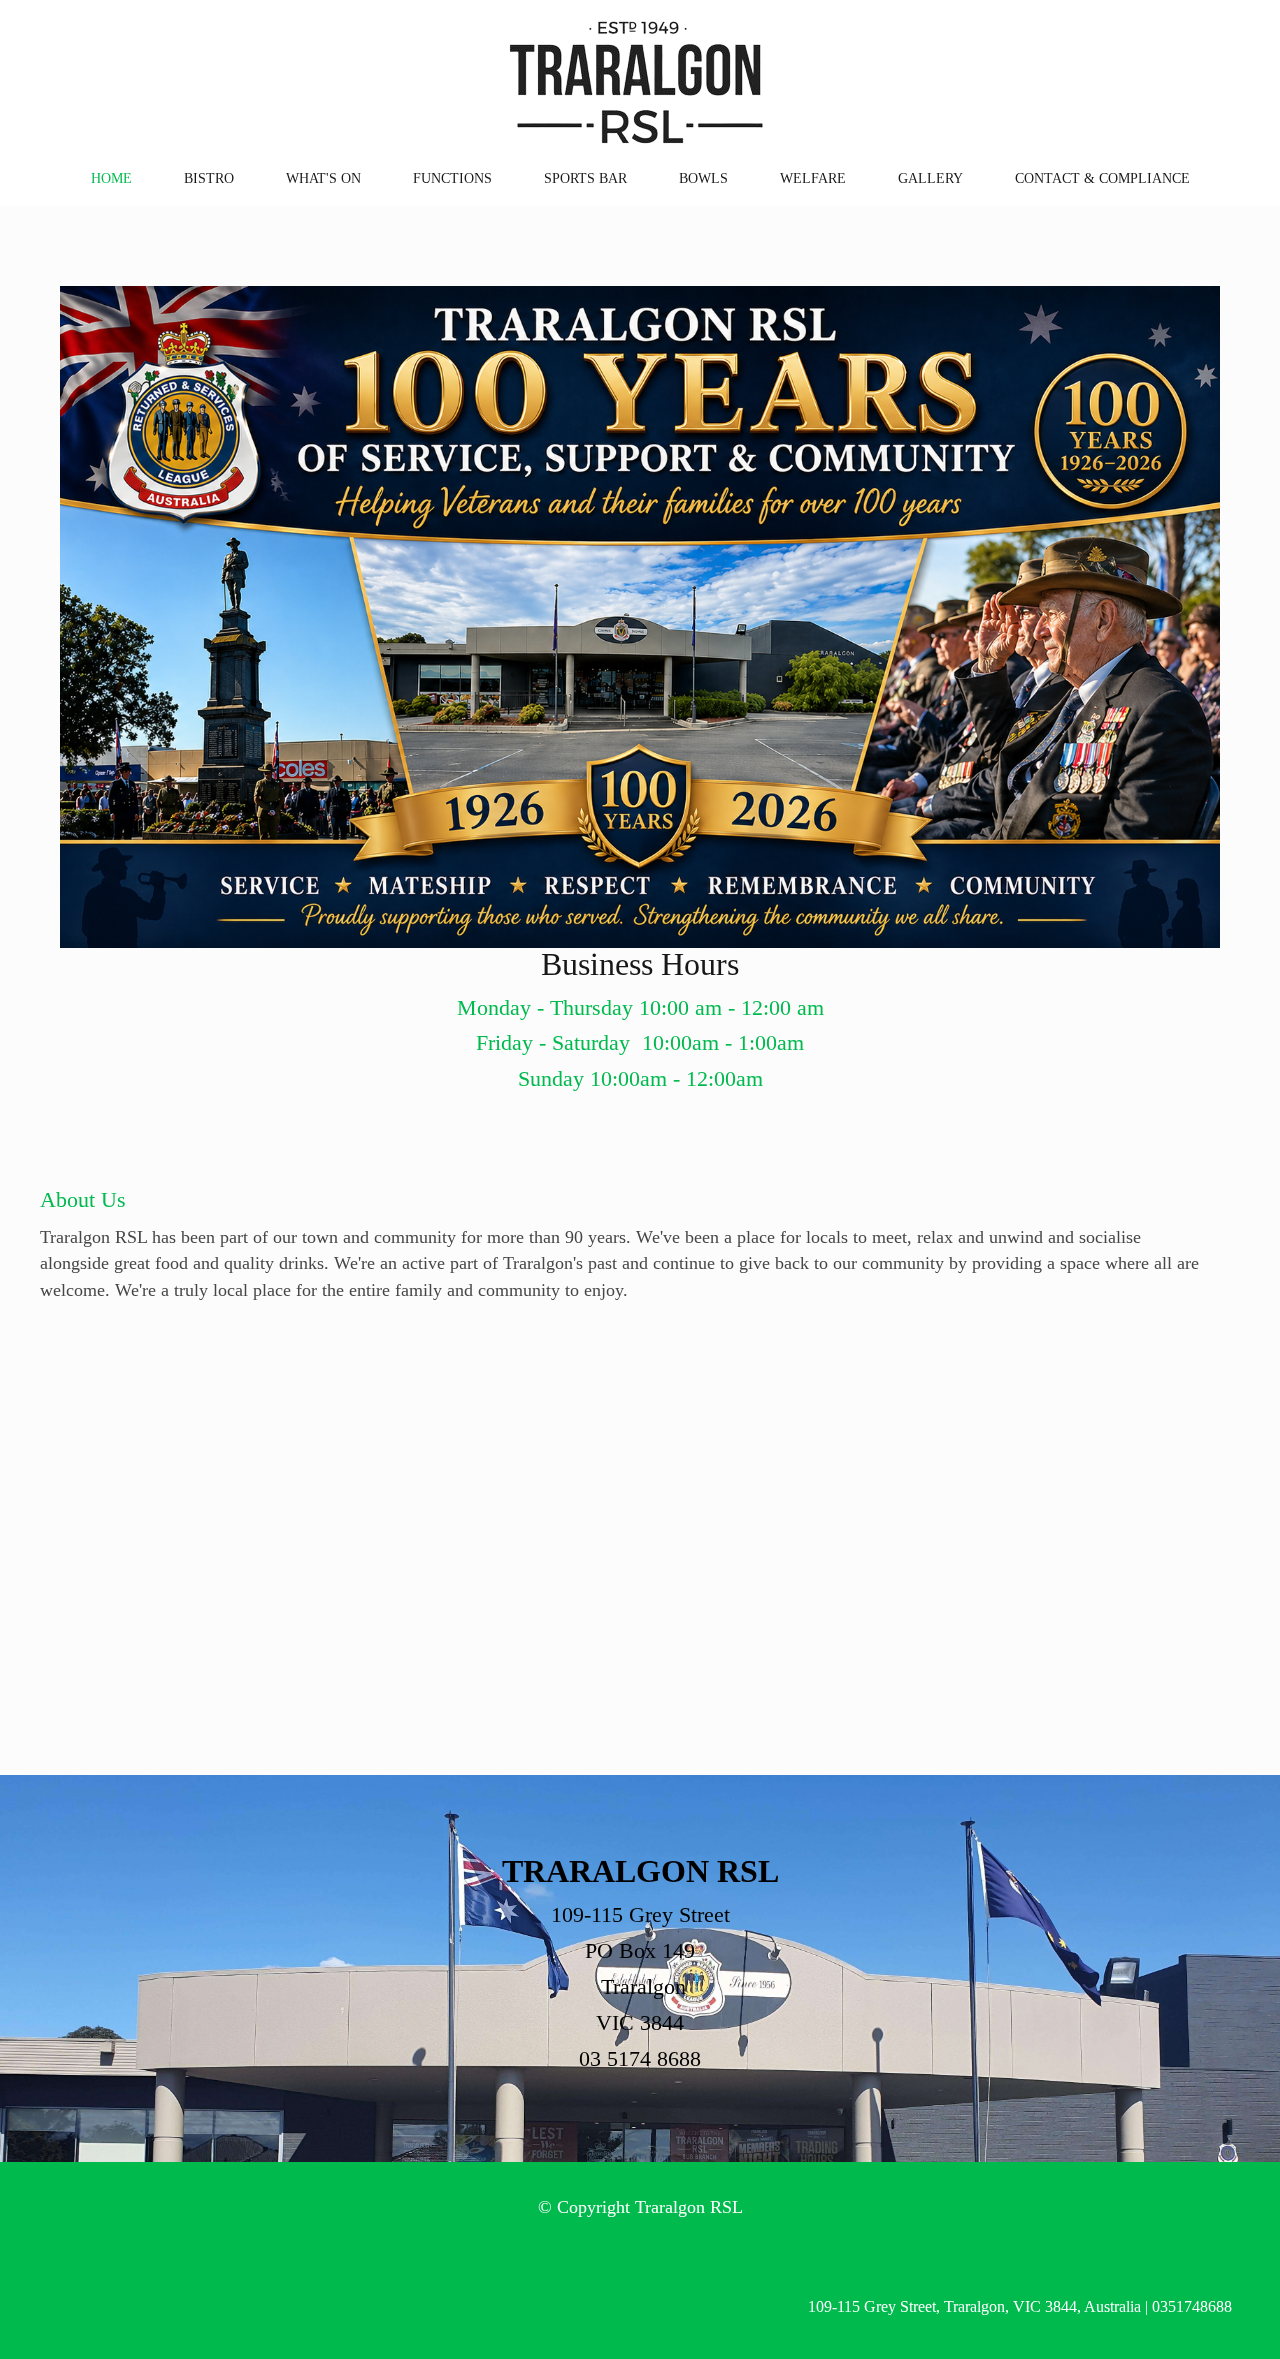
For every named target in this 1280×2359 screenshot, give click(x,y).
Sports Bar (585, 178)
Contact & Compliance (1102, 178)
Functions (452, 178)
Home (111, 178)
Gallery (930, 178)
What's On (323, 178)
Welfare (813, 178)
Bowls (703, 178)
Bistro (209, 178)
